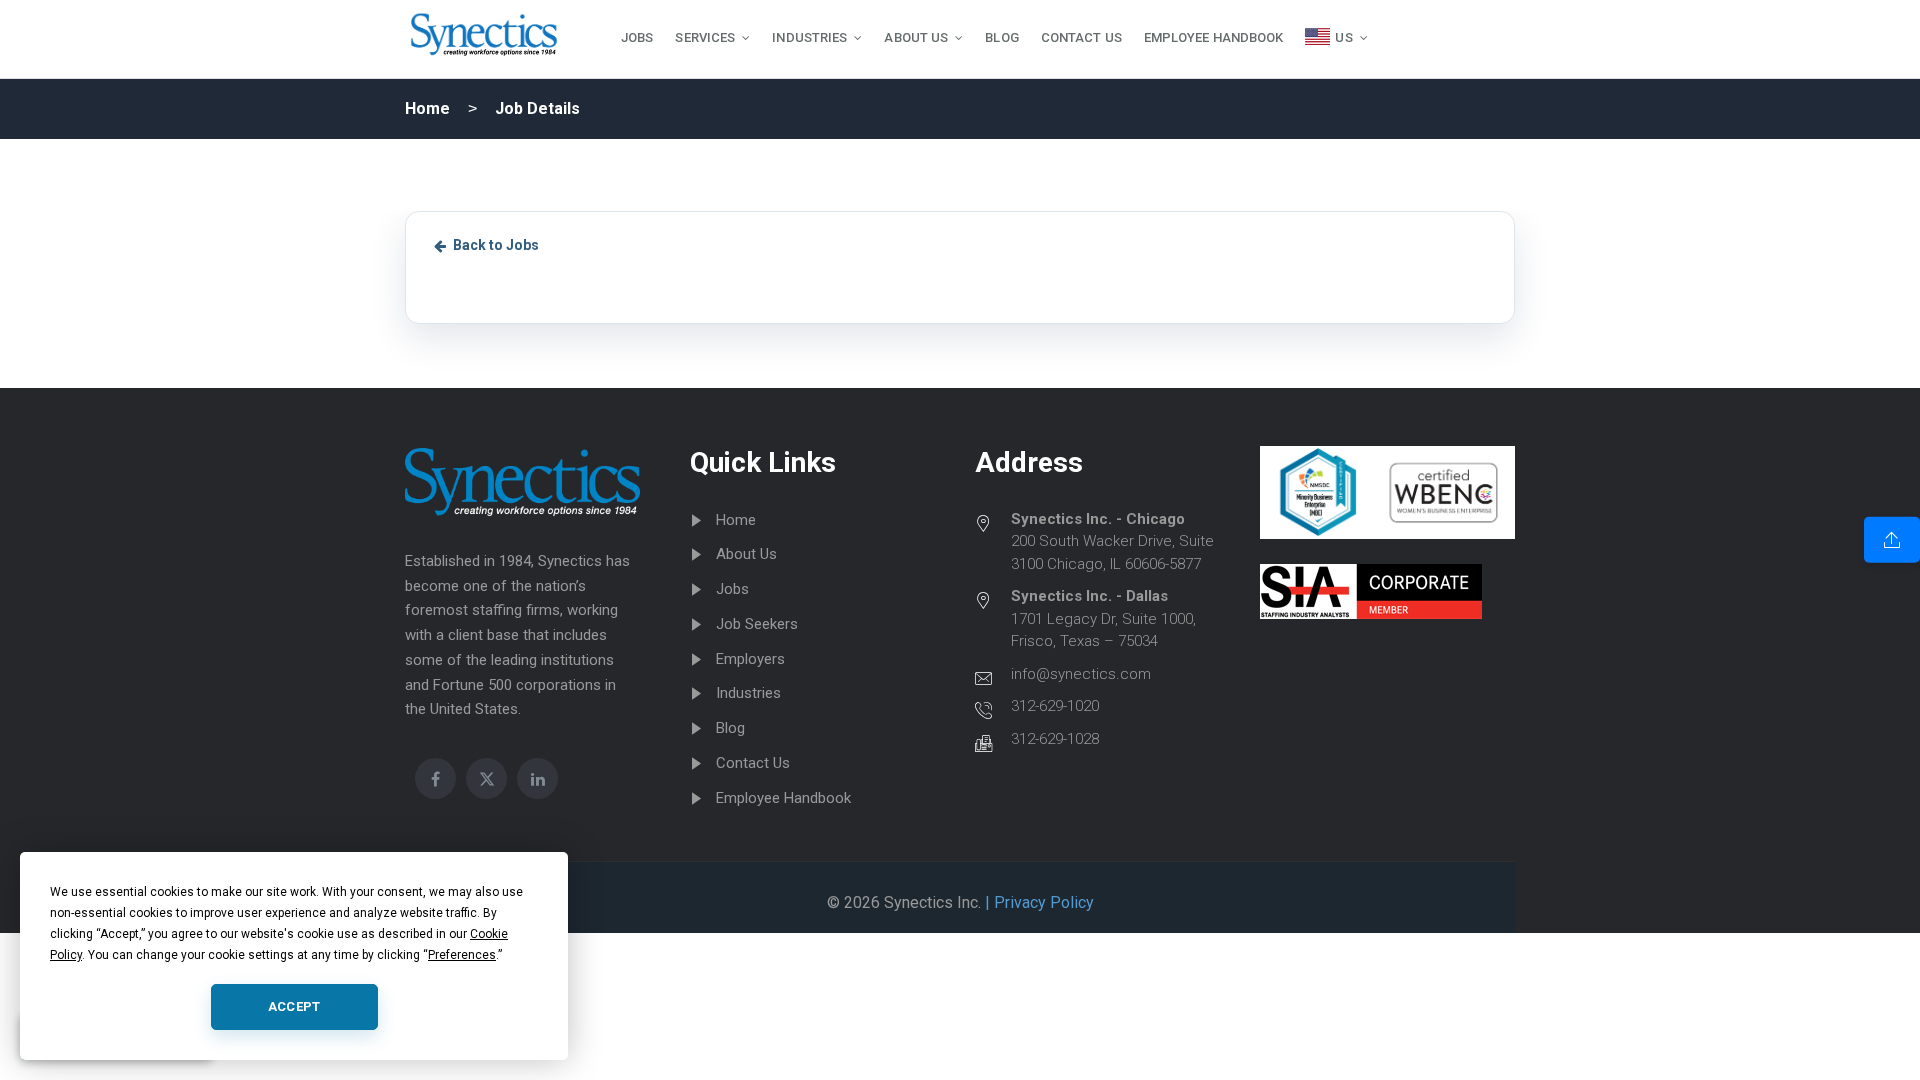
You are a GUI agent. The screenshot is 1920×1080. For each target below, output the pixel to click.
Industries (748, 693)
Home (427, 108)
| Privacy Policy (1037, 902)
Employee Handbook (783, 798)
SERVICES (705, 37)
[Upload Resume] (1892, 540)
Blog (730, 728)
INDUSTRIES (809, 37)
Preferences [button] (462, 955)
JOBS (637, 37)
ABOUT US (916, 37)
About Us (746, 554)
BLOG (1001, 37)
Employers (750, 659)
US (1343, 37)
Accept (294, 1006)
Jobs (732, 589)
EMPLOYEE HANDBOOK (1214, 37)
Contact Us (753, 763)
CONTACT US (1081, 37)
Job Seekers (757, 624)
